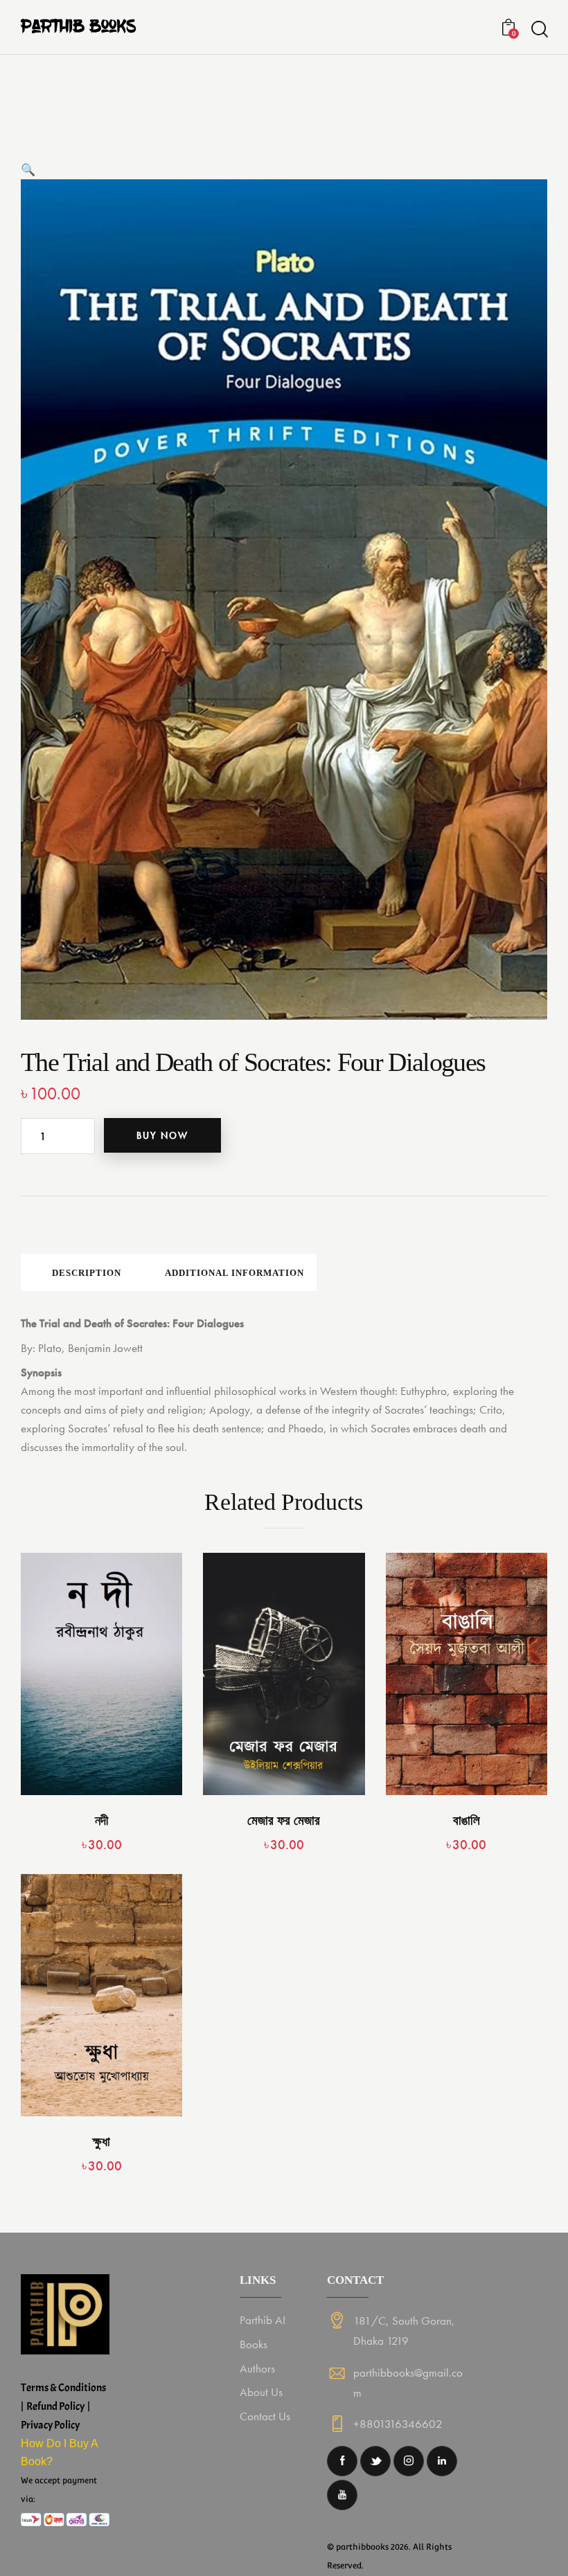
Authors (257, 2368)
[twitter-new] (375, 2461)
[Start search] (539, 29)
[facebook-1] (342, 2461)
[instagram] (409, 2461)
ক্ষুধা (101, 2142)
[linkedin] (442, 2461)
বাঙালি (467, 1820)
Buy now (162, 1135)
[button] (28, 170)
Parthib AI (263, 2320)
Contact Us (265, 2416)
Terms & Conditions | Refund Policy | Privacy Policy (64, 2406)
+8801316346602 (398, 2424)
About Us (261, 2392)
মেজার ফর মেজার (284, 1820)
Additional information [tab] (234, 1273)
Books (254, 2344)
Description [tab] (87, 1273)
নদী (101, 1820)
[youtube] (342, 2495)
